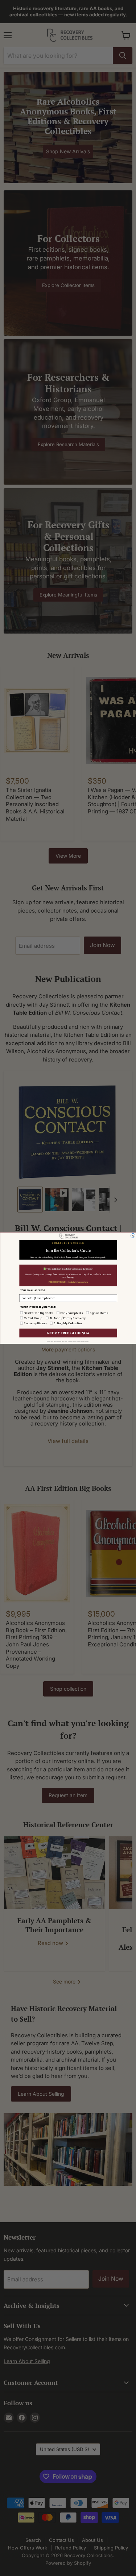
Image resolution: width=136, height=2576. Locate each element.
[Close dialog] (133, 1236)
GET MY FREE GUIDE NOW (68, 1333)
